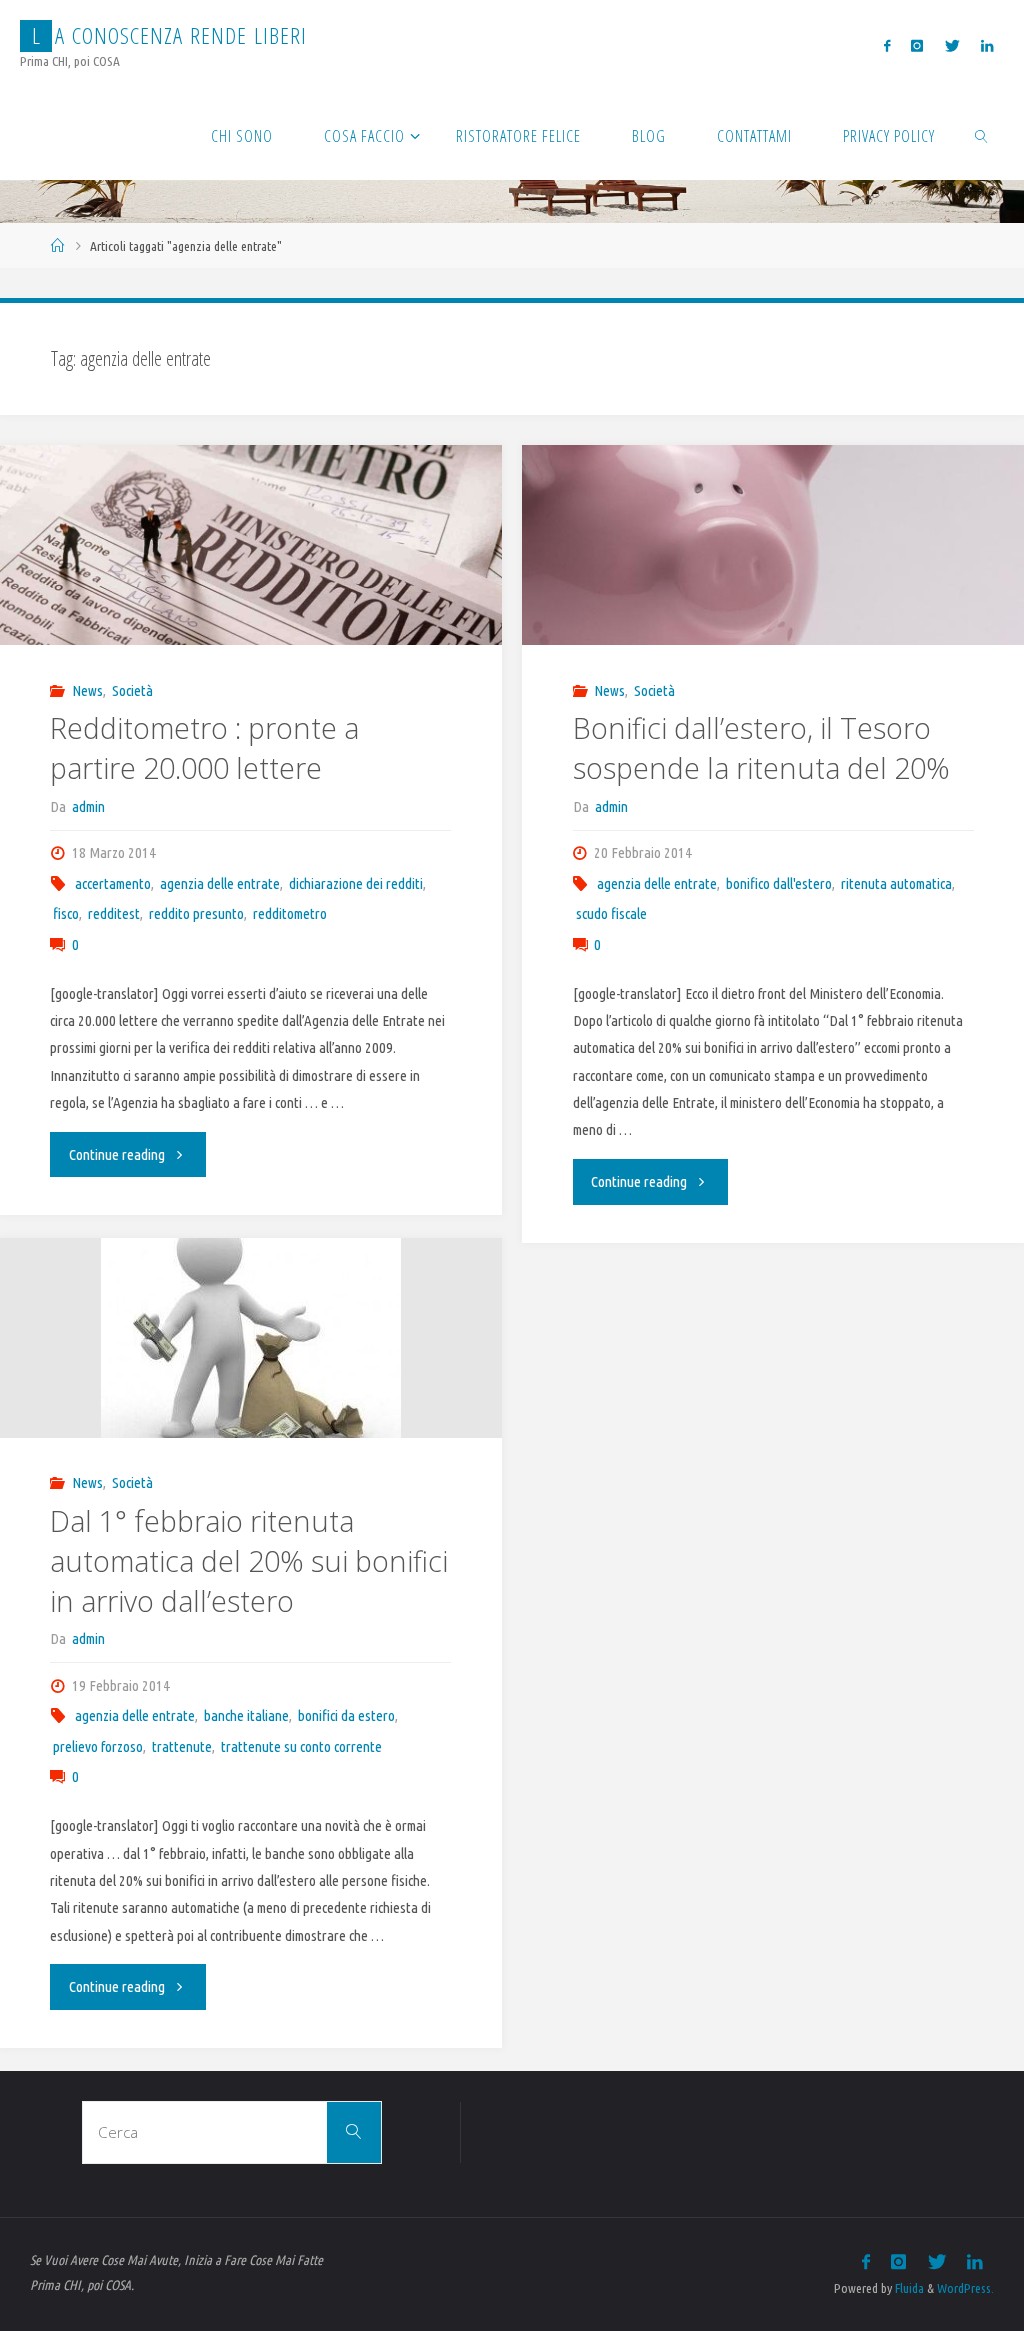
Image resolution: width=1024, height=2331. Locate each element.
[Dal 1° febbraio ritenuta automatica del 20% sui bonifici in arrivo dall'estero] (250, 1338)
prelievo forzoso (98, 1746)
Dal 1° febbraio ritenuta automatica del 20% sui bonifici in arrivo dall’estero (249, 1561)
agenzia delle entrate (220, 883)
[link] (982, 135)
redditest (114, 913)
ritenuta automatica (896, 883)
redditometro (290, 913)
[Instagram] (917, 45)
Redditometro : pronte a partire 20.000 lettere (204, 748)
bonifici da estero (346, 1715)
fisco (66, 913)
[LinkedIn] (986, 45)
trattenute (182, 1746)
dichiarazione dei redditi (356, 883)
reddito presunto (196, 913)
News (87, 690)
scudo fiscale (611, 913)
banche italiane (246, 1715)
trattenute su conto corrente (301, 1746)
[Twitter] (952, 45)
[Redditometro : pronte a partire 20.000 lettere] (250, 586)
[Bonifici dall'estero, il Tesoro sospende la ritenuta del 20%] (772, 633)
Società (132, 690)
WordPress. (965, 2288)
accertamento (113, 883)
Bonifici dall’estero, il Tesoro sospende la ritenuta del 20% (761, 748)
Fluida (908, 2288)
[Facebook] (887, 45)
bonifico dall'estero (779, 883)
